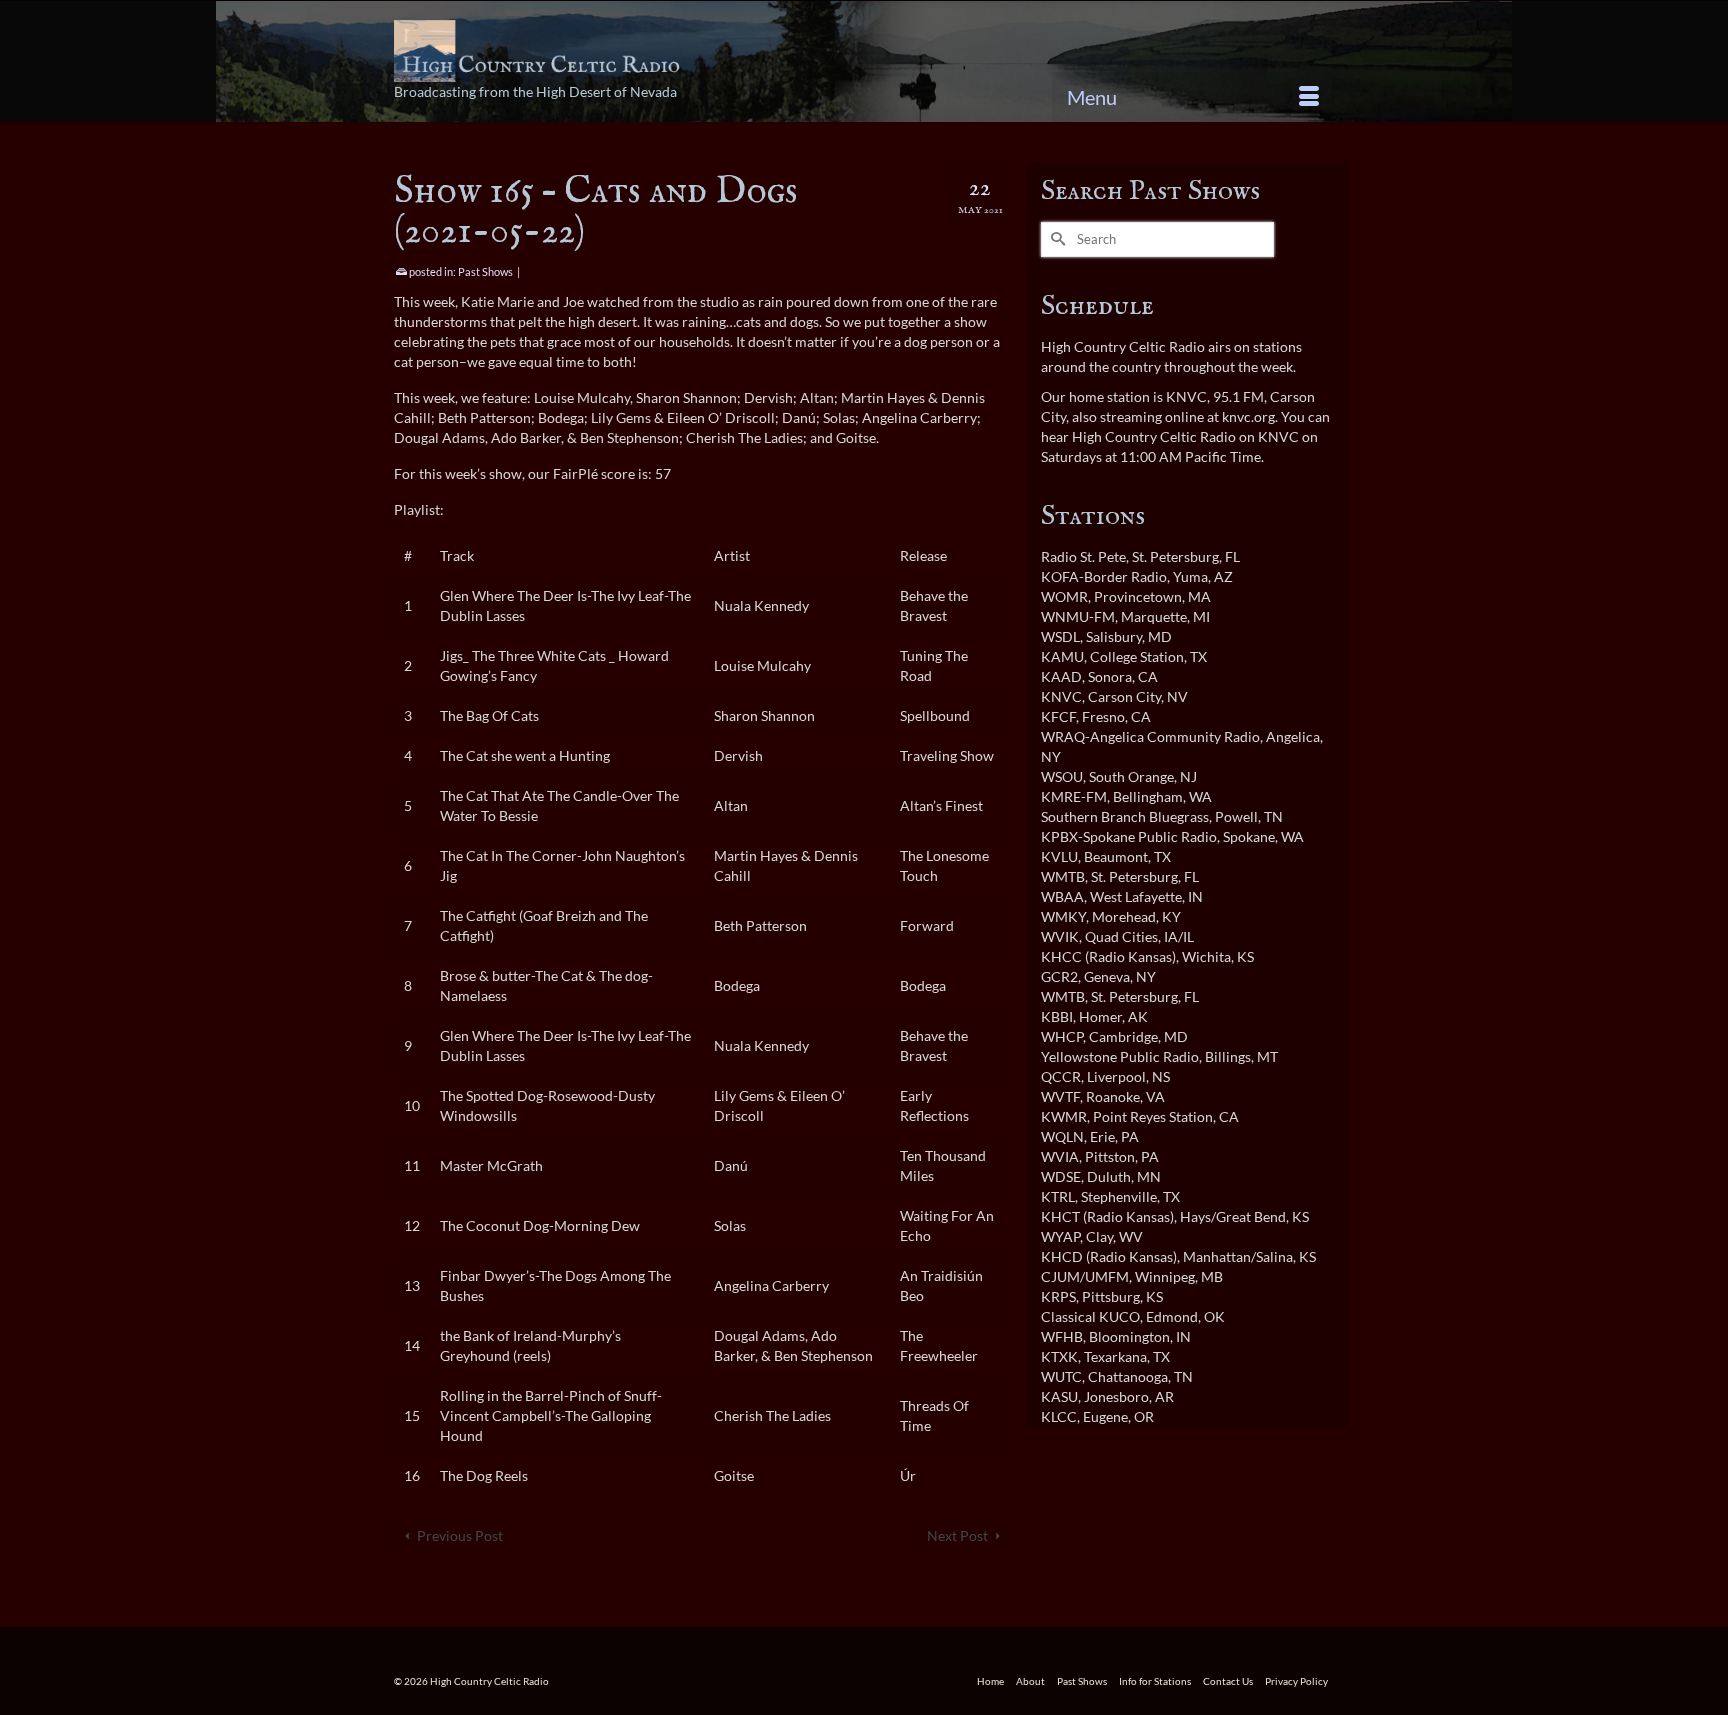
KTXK (1059, 1356)
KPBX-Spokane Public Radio (1129, 836)
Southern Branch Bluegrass (1125, 816)
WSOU (1062, 776)
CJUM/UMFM (1085, 1276)
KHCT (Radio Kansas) (1107, 1216)
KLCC (1059, 1416)
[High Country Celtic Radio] (540, 51)
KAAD (1061, 676)
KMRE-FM (1074, 796)
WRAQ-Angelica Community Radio (1150, 736)
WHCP (1062, 1036)
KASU (1059, 1396)
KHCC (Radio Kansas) (1108, 956)
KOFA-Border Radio (1104, 576)
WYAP (1060, 1236)
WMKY (1063, 916)
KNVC (1061, 696)
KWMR (1064, 1116)
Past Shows (485, 271)
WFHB (1062, 1336)
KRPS (1058, 1296)
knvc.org (1248, 416)
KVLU (1059, 856)
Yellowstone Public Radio (1120, 1056)
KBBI (1057, 1016)
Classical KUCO (1090, 1316)
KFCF (1058, 716)
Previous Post (460, 1535)
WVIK (1060, 936)
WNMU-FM (1078, 616)
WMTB (1063, 876)
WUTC (1061, 1376)
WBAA (1062, 896)
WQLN (1062, 1136)
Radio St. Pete (1083, 556)
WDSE (1061, 1176)
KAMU (1062, 656)
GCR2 (1059, 976)
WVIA (1060, 1156)
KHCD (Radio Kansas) (1109, 1256)
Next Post (957, 1535)
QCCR (1061, 1076)
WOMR (1064, 596)
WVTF (1060, 1096)
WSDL (1060, 636)
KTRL (1058, 1196)
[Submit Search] (1056, 239)
